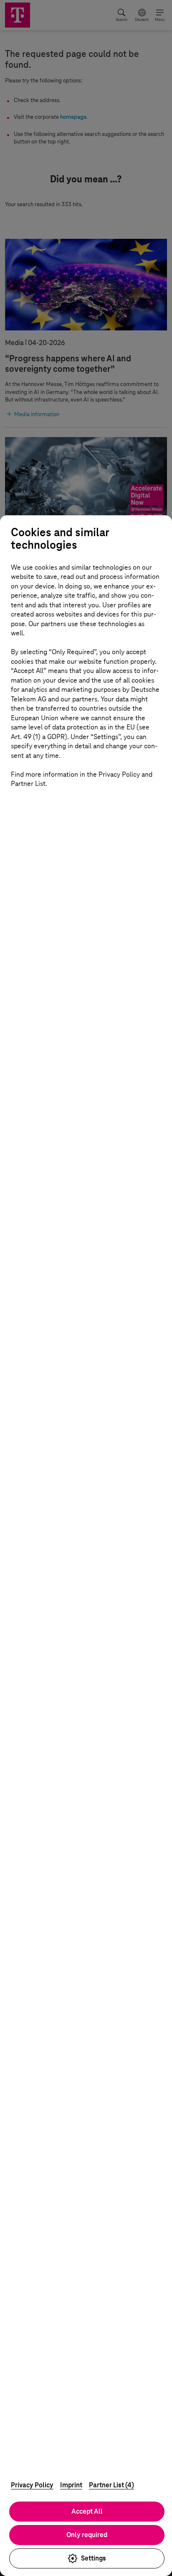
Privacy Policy (32, 2485)
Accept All (87, 2511)
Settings (94, 2558)
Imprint (71, 2485)
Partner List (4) (111, 2485)
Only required (87, 2535)
